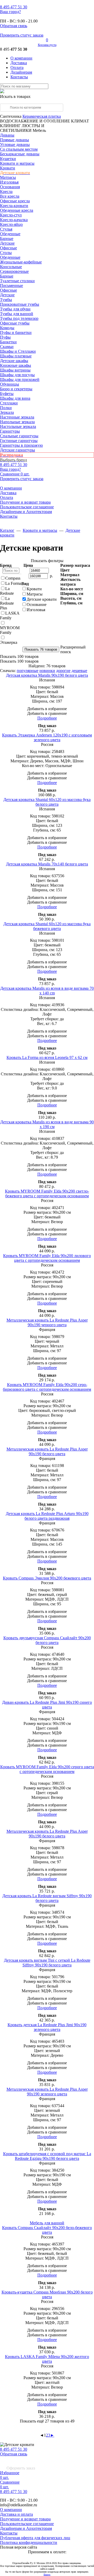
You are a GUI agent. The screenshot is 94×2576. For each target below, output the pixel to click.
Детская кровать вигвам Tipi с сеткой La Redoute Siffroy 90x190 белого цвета (47, 1963)
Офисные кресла (15, 201)
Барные (7, 238)
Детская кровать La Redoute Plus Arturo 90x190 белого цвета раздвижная (47, 1516)
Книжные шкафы (16, 365)
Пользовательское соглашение (27, 507)
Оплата (17, 67)
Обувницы (10, 384)
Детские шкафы (14, 361)
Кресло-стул (11, 215)
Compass (13, 578)
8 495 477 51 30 (14, 2449)
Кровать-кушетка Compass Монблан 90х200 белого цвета (47, 2294)
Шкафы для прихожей (20, 379)
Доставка (19, 63)
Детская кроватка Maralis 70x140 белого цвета (47, 864)
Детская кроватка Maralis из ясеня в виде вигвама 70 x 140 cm (47, 991)
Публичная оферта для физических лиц (35, 2538)
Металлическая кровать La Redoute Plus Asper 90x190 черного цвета (47, 1322)
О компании (21, 58)
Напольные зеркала (17, 422)
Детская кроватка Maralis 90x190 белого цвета (47, 675)
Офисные (8, 248)
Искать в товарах (15, 96)
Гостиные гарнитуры (19, 441)
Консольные (11, 267)
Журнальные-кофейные (21, 262)
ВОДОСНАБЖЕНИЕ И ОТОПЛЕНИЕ (35, 121)
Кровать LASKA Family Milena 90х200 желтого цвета (47, 2359)
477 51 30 (14, 7)
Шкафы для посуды (17, 375)
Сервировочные (14, 271)
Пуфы (5, 337)
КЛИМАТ (80, 121)
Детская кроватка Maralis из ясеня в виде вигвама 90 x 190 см (47, 1124)
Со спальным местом (19, 149)
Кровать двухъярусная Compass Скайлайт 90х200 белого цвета (47, 1640)
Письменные (11, 285)
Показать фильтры (47, 561)
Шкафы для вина (15, 398)
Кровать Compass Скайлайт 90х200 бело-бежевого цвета (47, 2230)
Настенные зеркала (17, 417)
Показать (19, 656)
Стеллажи (9, 403)
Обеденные (10, 234)
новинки (47, 671)
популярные (28, 671)
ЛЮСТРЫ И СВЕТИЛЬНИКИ (22, 128)
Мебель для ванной (47, 2223)
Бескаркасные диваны (20, 154)
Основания (10, 187)
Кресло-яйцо (11, 224)
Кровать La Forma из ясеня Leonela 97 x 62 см (47, 1057)
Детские (7, 243)
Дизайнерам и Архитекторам (26, 512)
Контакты (19, 77)
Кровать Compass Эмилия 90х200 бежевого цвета (47, 1578)
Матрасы (8, 177)
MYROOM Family (10, 630)
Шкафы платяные (16, 356)
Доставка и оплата (16, 2514)
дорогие (63, 671)
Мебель (39, 130)
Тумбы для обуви (15, 309)
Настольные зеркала (18, 426)
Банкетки (8, 342)
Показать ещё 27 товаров (47, 2421)
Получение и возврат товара (25, 502)
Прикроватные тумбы (20, 304)
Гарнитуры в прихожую (21, 445)
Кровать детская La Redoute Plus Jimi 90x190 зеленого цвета (47, 2027)
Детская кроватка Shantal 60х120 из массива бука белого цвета (47, 802)
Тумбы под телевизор (19, 318)
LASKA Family (10, 615)
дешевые (79, 671)
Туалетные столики (17, 281)
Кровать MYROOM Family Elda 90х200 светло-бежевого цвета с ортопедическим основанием (47, 1193)
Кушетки (8, 159)
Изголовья (9, 182)
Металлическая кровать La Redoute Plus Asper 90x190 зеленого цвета (47, 2092)
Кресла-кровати (14, 206)
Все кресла (10, 196)
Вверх (47, 2575)
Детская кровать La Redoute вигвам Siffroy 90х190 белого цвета (47, 1898)
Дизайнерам (21, 72)
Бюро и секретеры (16, 389)
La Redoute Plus (7, 603)
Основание (37, 605)
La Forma (13, 583)
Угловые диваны (15, 145)
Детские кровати (42, 599)
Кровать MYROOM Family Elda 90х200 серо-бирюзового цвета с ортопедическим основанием (47, 1387)
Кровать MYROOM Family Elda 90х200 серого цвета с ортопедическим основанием (47, 1769)
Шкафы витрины (15, 370)
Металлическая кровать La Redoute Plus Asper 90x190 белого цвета (47, 1451)
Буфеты (7, 394)
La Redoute (7, 591)
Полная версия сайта (19, 2547)
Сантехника (11, 116)
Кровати (8, 168)
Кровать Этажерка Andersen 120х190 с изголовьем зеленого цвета (47, 737)
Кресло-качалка (14, 220)
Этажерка (9, 642)
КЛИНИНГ (10, 126)
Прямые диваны (14, 140)
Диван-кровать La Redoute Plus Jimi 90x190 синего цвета (47, 1705)
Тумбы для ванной (17, 314)
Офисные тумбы (15, 323)
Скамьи (7, 347)
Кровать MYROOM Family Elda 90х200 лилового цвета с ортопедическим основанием (47, 1258)
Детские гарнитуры (17, 450)
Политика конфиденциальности (29, 2542)
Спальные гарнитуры (19, 436)
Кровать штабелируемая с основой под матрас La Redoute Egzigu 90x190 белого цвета (47, 2156)
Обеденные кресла (17, 210)
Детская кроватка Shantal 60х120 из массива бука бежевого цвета (47, 926)
